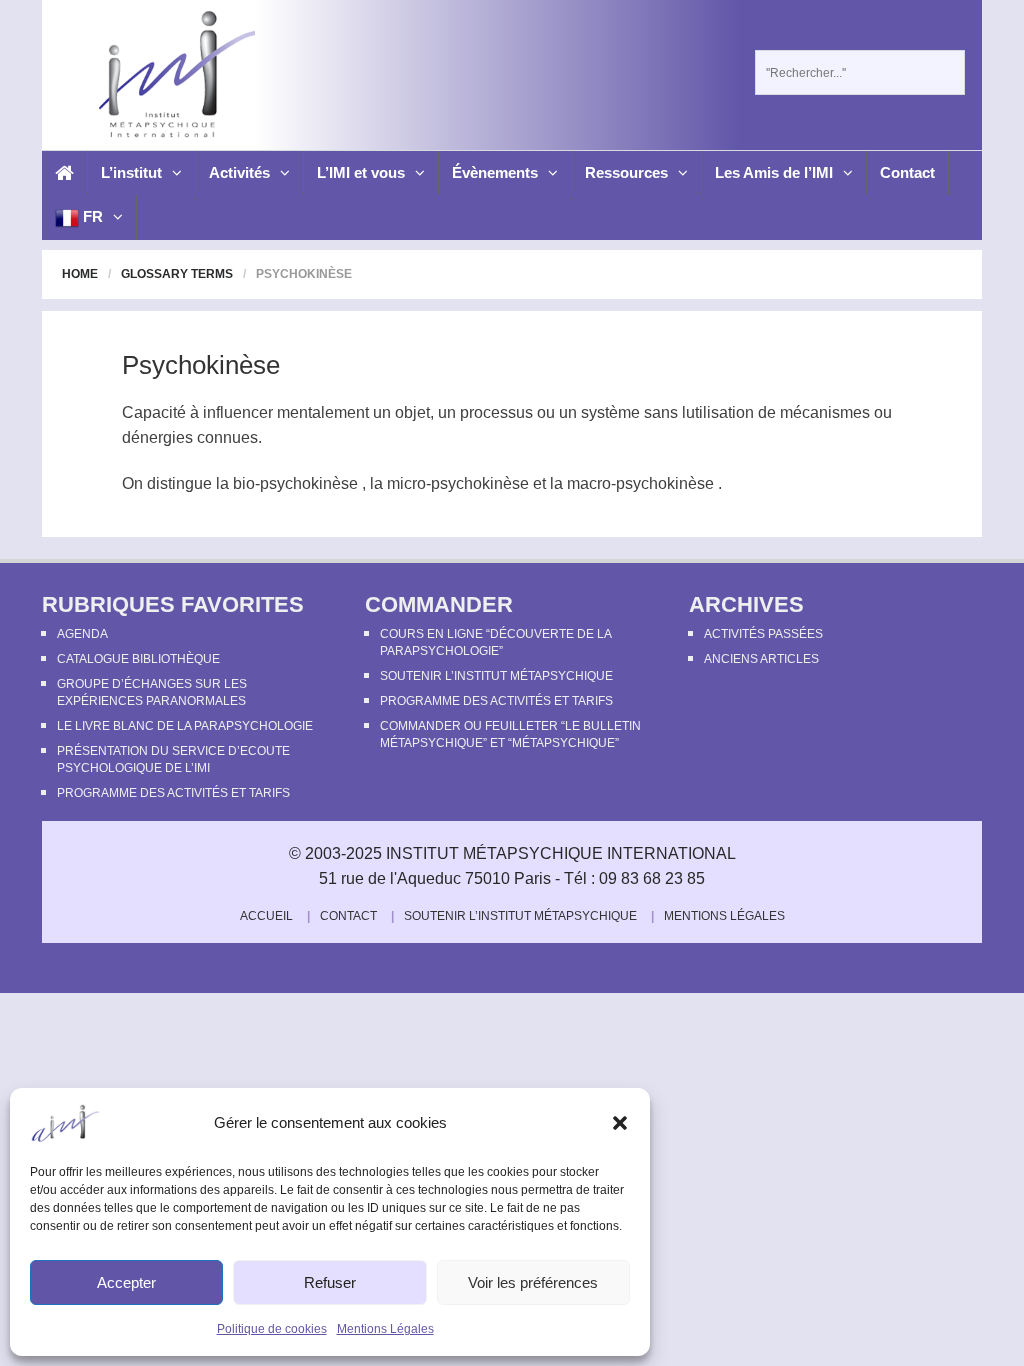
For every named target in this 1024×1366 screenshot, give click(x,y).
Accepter (126, 1282)
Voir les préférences (533, 1282)
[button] (620, 1123)
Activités (239, 172)
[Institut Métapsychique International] (174, 74)
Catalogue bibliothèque (138, 659)
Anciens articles (761, 659)
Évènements (495, 172)
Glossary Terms (177, 274)
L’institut (131, 172)
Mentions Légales (385, 1329)
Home (80, 274)
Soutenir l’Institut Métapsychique (496, 676)
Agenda (82, 634)
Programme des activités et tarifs (173, 793)
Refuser (330, 1282)
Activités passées (763, 634)
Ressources (626, 172)
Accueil (266, 916)
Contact (907, 172)
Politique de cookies (272, 1329)
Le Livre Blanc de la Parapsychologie (185, 726)
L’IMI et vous (361, 172)
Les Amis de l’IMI (774, 172)
